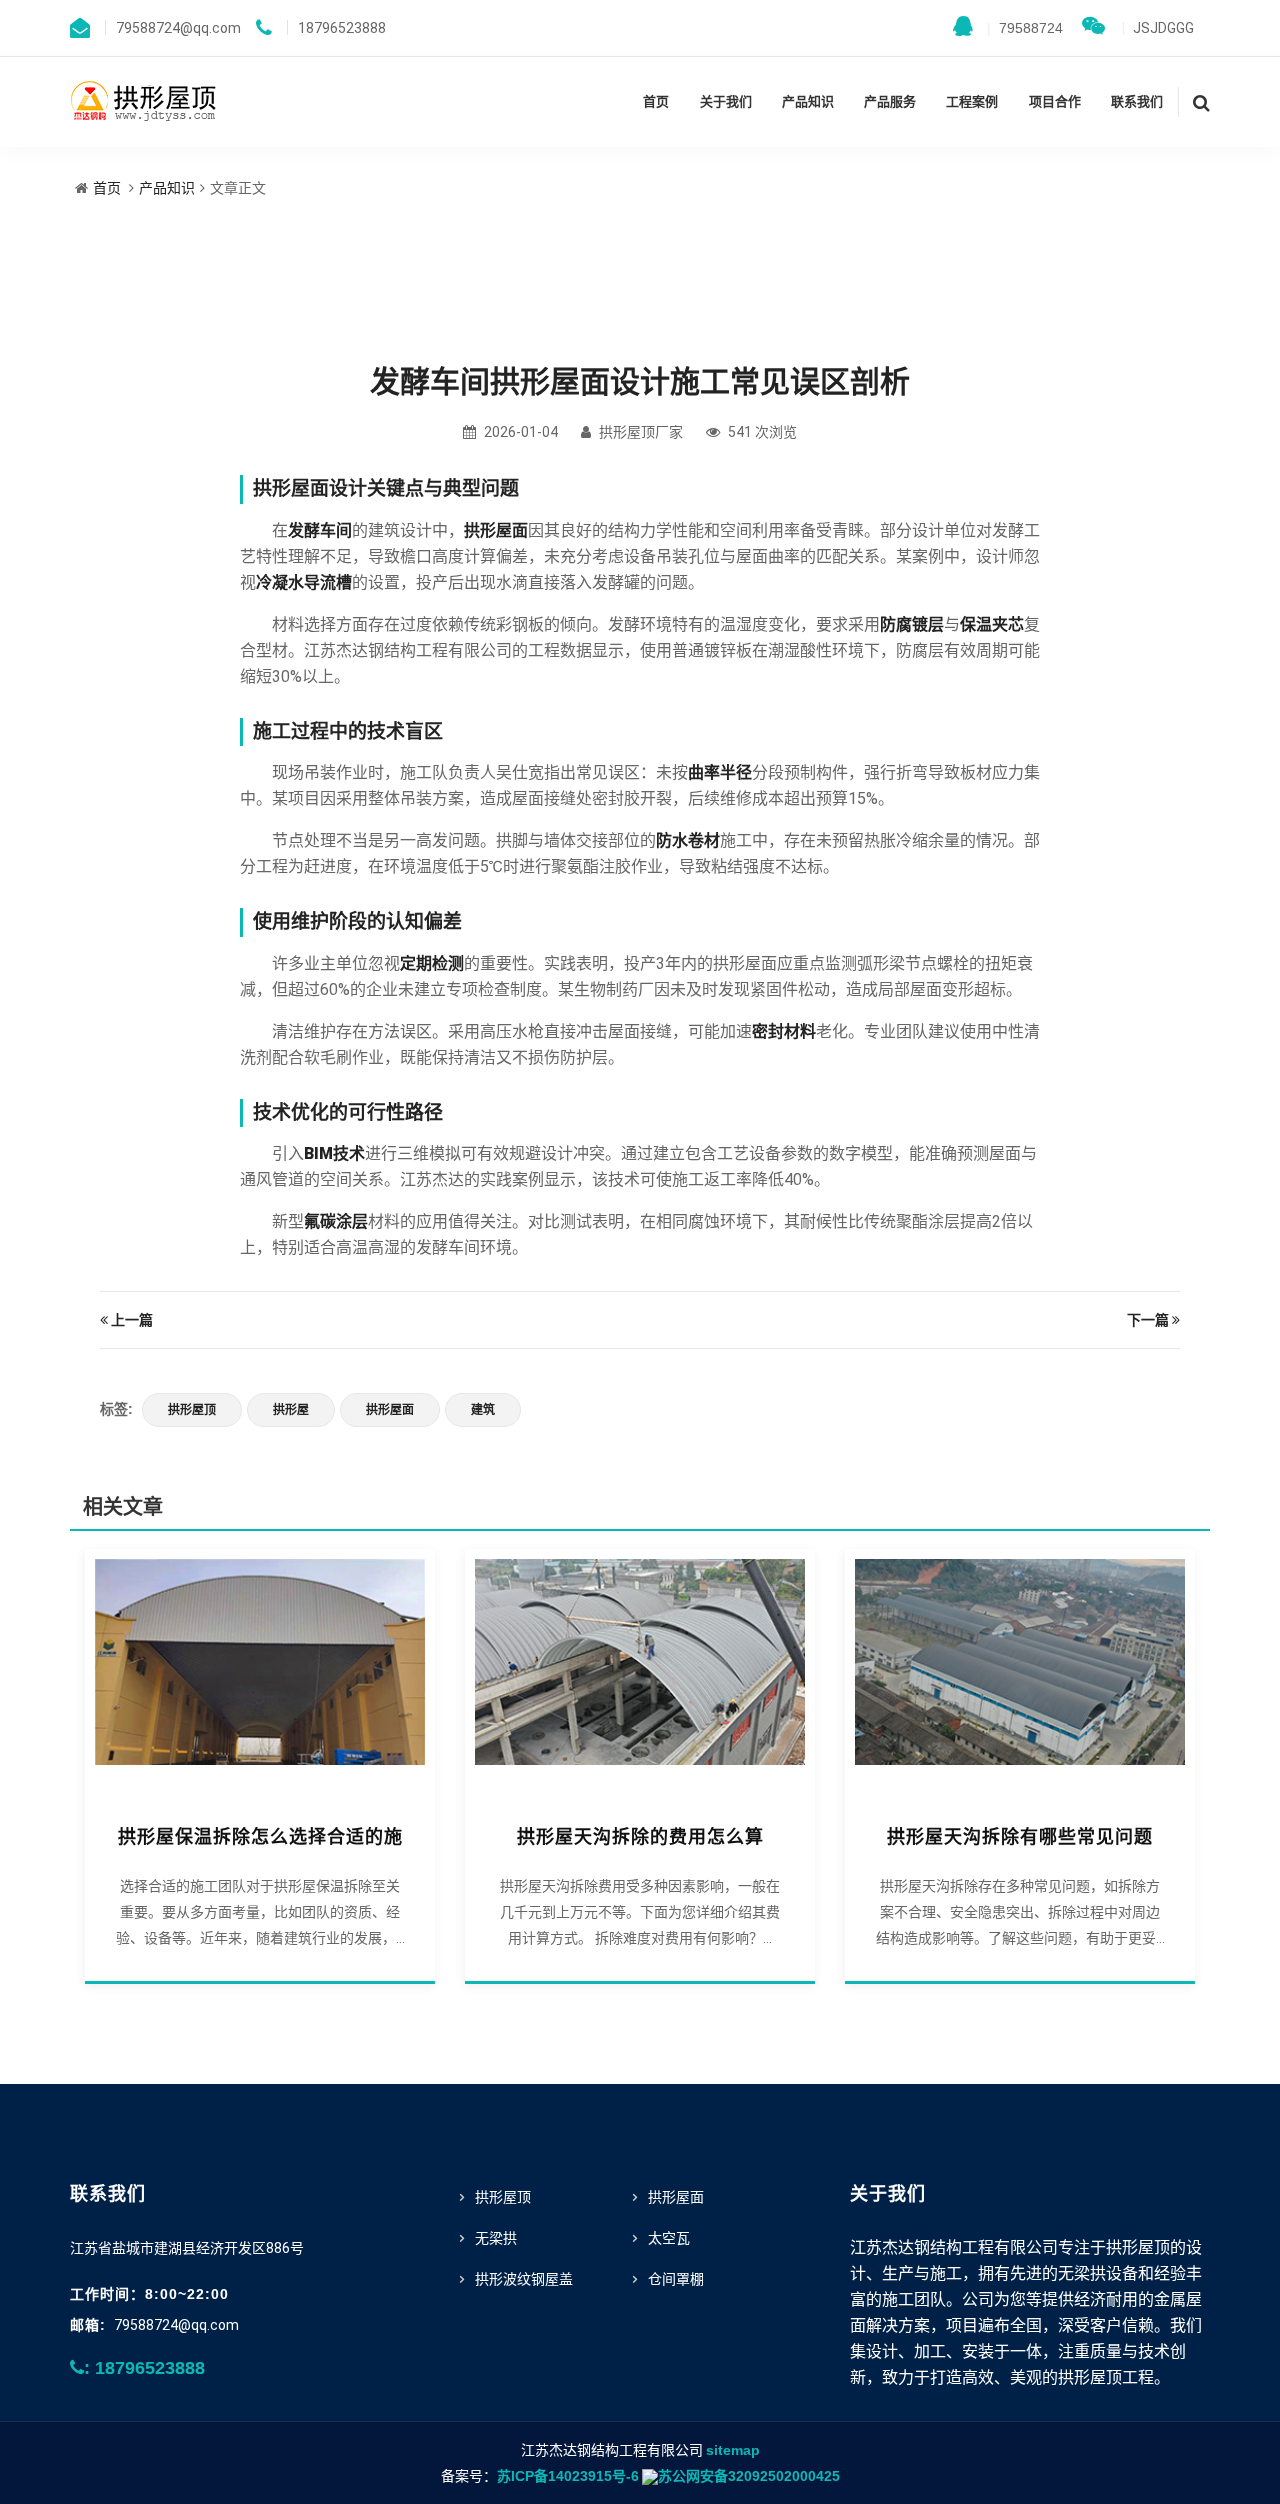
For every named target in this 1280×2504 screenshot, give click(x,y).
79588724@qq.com (176, 2325)
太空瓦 (669, 2238)
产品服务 (890, 101)
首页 (656, 101)
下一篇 (1148, 1320)
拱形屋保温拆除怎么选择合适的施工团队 (260, 1837)
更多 (260, 1673)
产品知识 (808, 101)
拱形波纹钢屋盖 (524, 2279)
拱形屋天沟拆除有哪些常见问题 (1020, 1837)
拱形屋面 (390, 1410)
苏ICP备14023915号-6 (568, 2476)
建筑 (483, 1410)
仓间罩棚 (676, 2279)
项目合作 (1055, 101)
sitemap (733, 2450)
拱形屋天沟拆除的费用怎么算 (640, 1837)
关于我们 (726, 101)
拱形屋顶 (192, 1410)
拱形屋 (291, 1410)
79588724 (1025, 28)
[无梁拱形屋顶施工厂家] (145, 100)
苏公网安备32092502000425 (749, 2476)
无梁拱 (496, 2238)
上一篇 (132, 1320)
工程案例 (972, 101)
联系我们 (1137, 101)
